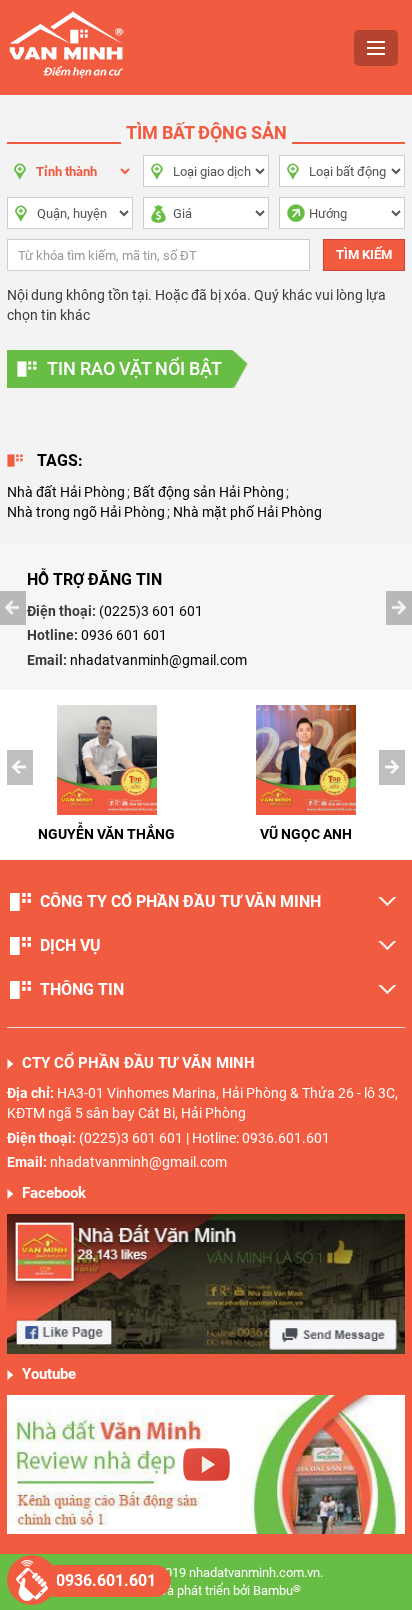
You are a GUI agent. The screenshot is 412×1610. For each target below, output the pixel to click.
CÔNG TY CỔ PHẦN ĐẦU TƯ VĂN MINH (180, 901)
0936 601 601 (124, 635)
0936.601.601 (106, 1580)
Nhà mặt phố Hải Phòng (247, 512)
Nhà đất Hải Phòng (66, 492)
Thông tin (82, 989)
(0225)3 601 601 (151, 611)
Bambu (277, 1590)
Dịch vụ (70, 945)
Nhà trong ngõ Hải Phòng (86, 512)
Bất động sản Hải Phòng (208, 492)
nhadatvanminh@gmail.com (158, 660)
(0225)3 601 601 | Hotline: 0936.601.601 (204, 1138)
